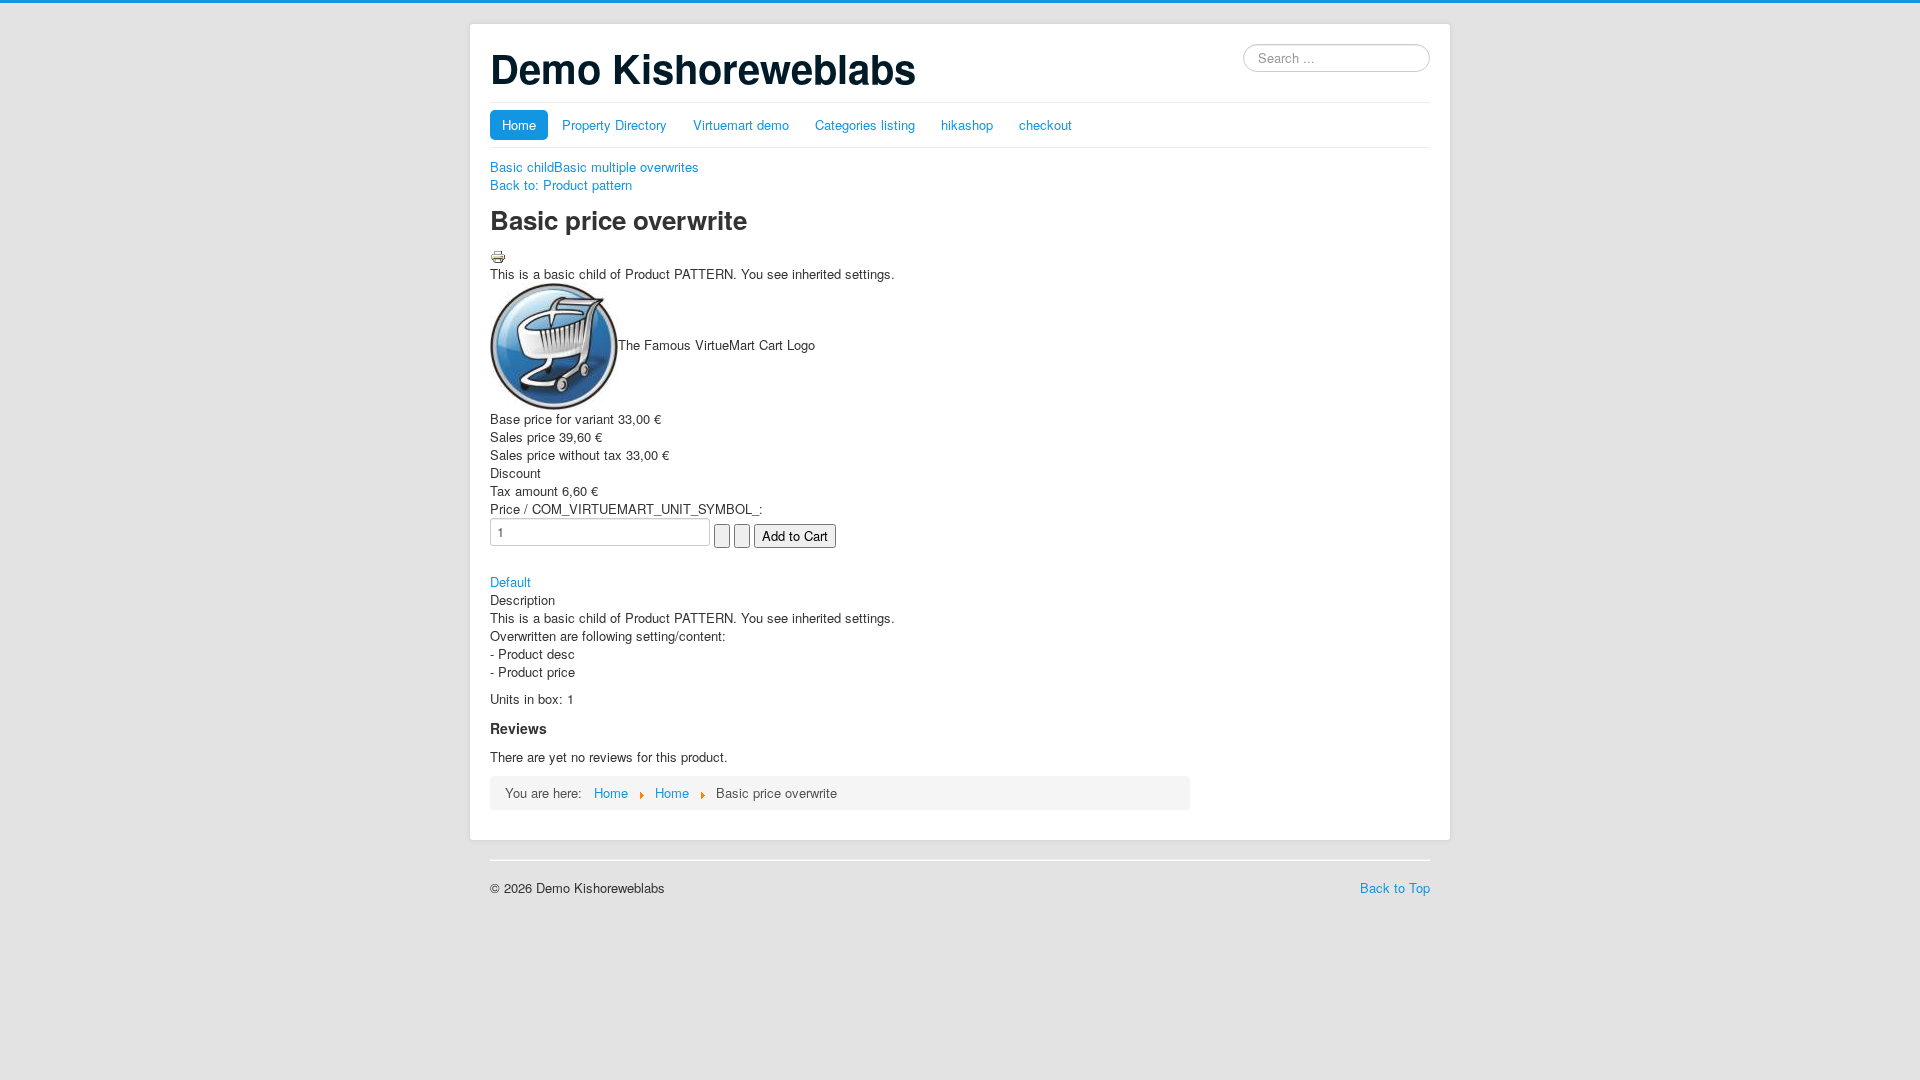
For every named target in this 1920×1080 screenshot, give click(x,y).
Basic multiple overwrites (626, 166)
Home (519, 124)
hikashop (967, 124)
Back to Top (1395, 887)
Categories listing (865, 124)
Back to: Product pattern (561, 184)
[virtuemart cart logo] (554, 344)
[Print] (498, 254)
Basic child (522, 166)
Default (510, 581)
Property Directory (614, 124)
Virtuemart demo (741, 124)
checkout (1045, 124)
